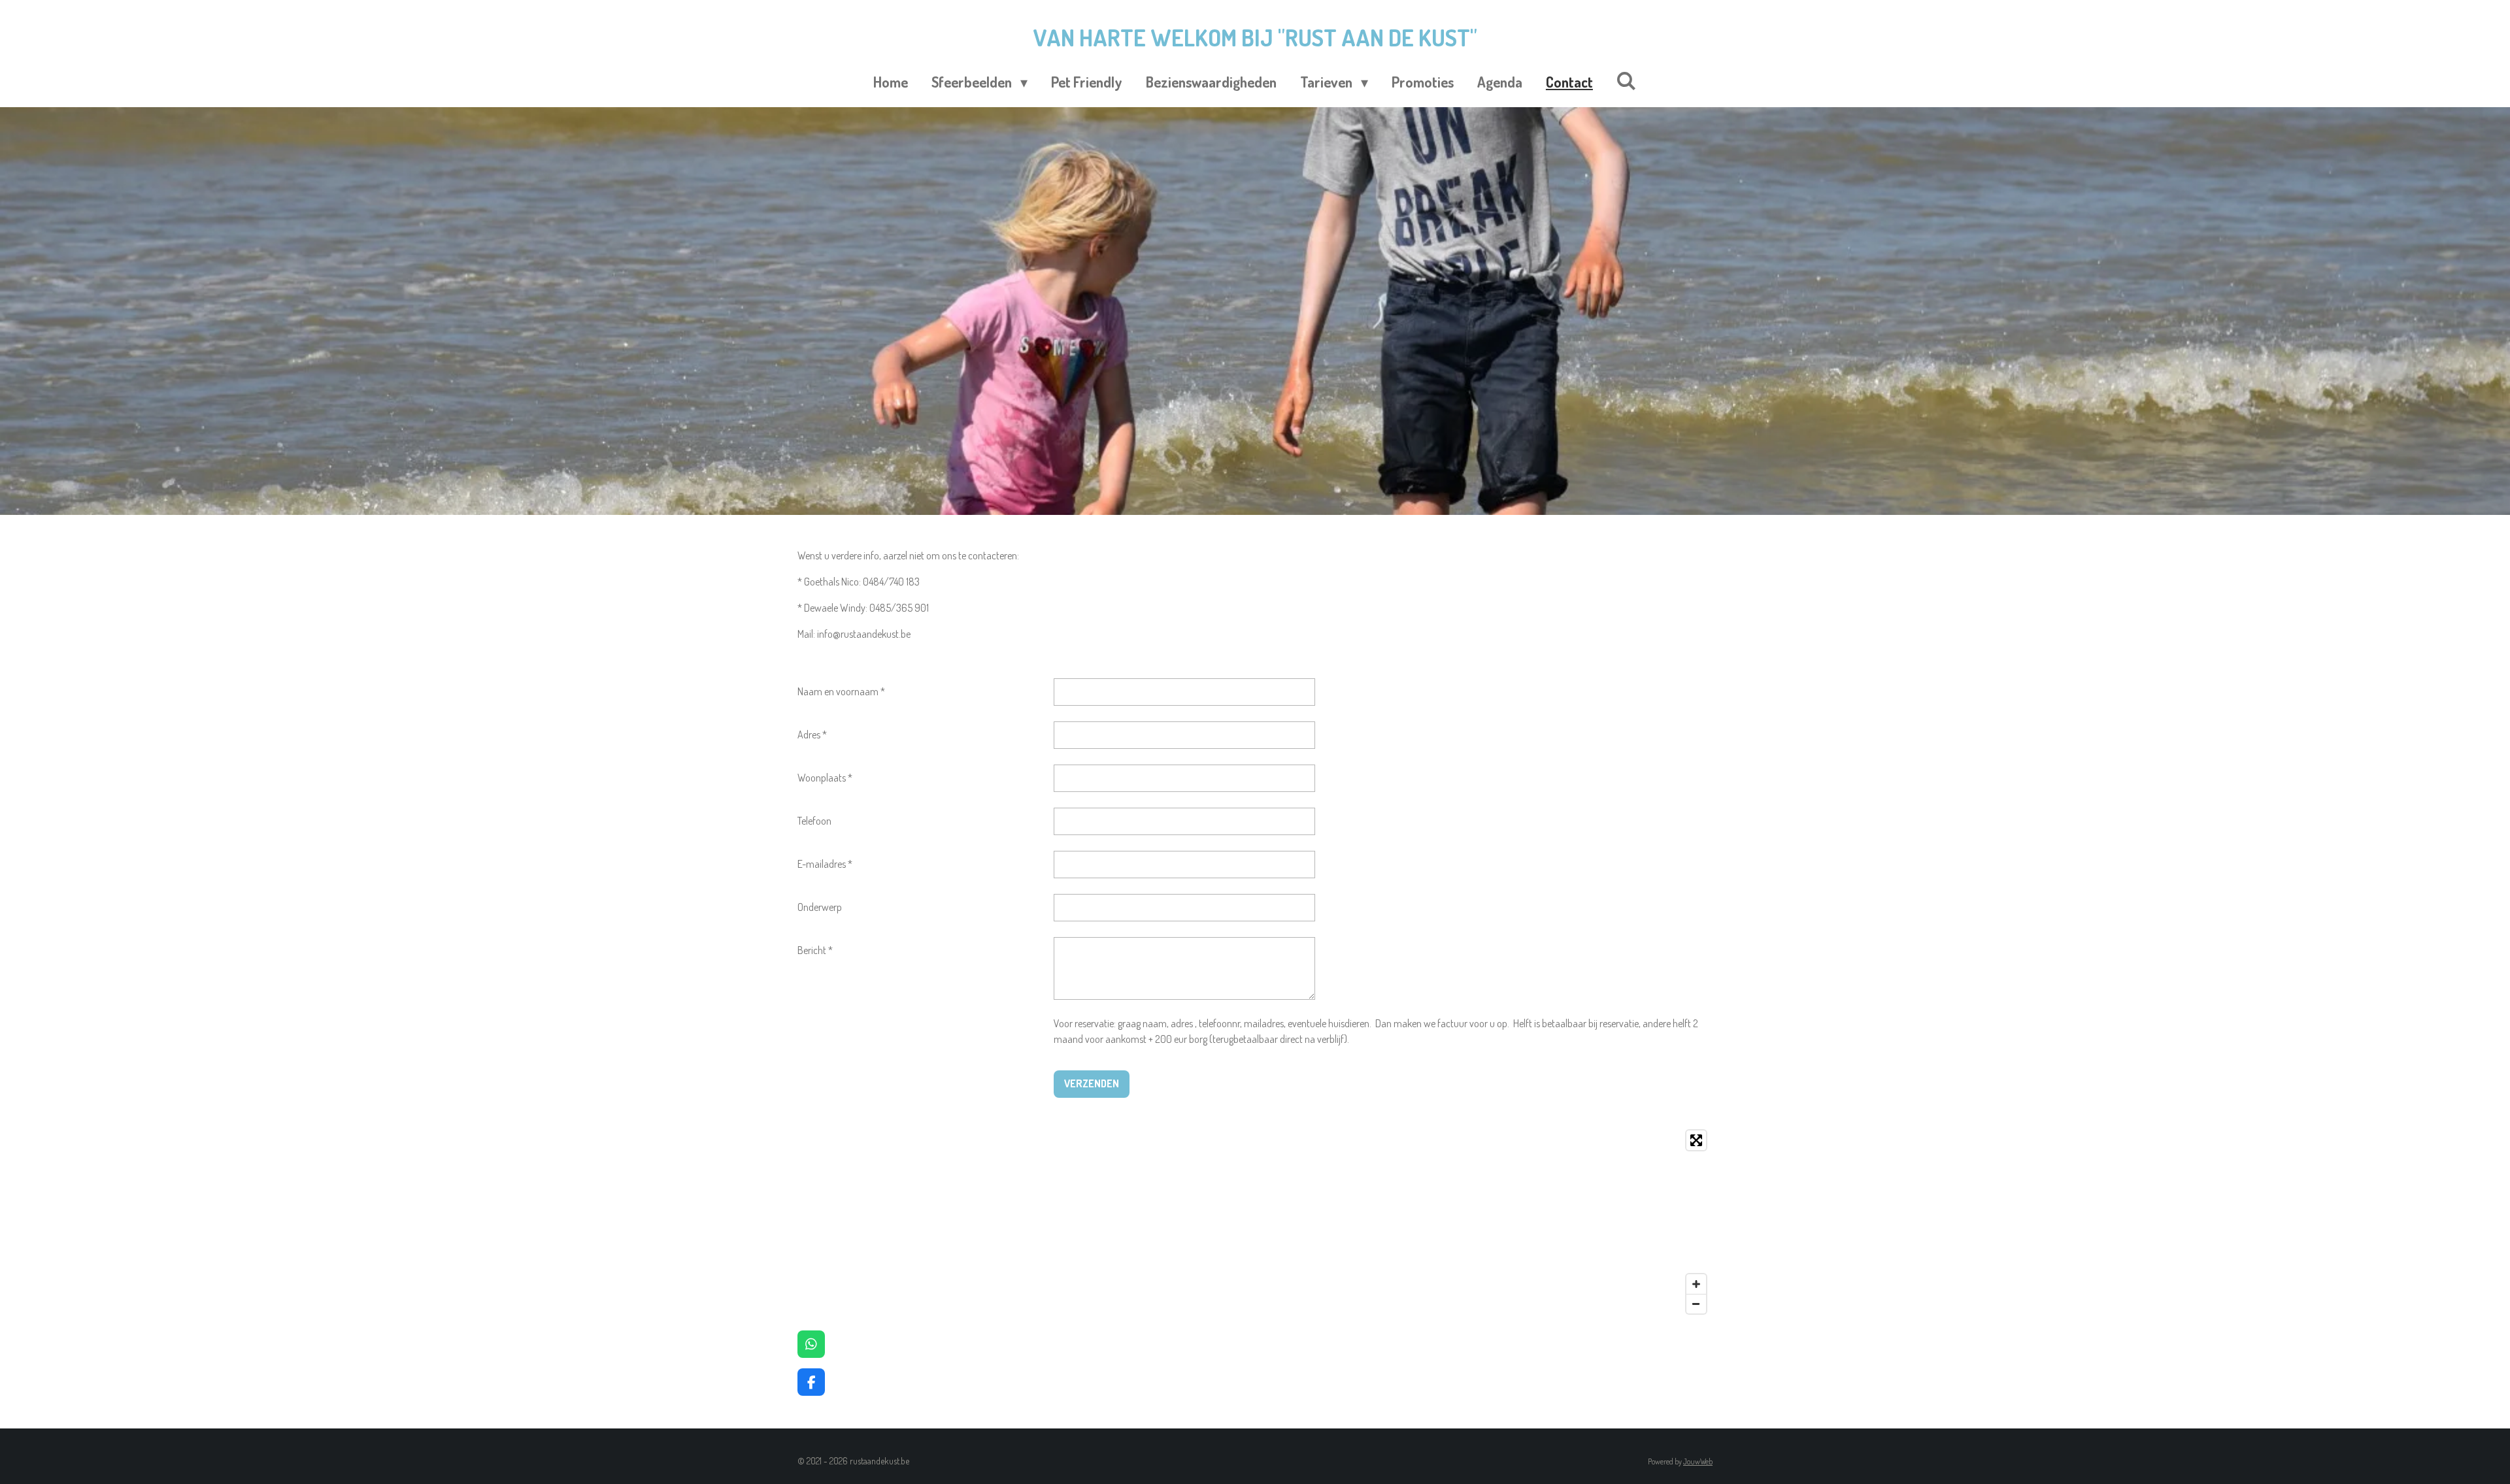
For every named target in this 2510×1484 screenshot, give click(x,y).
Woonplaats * (825, 778)
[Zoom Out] (1696, 1304)
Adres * (812, 734)
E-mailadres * (825, 864)
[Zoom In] (1696, 1284)
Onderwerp (820, 907)
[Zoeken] (1627, 80)
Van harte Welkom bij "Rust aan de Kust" (1255, 37)
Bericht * (815, 950)
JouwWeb (1698, 1461)
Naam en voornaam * (841, 691)
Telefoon (814, 821)
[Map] (1255, 1222)
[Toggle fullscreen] (1696, 1140)
